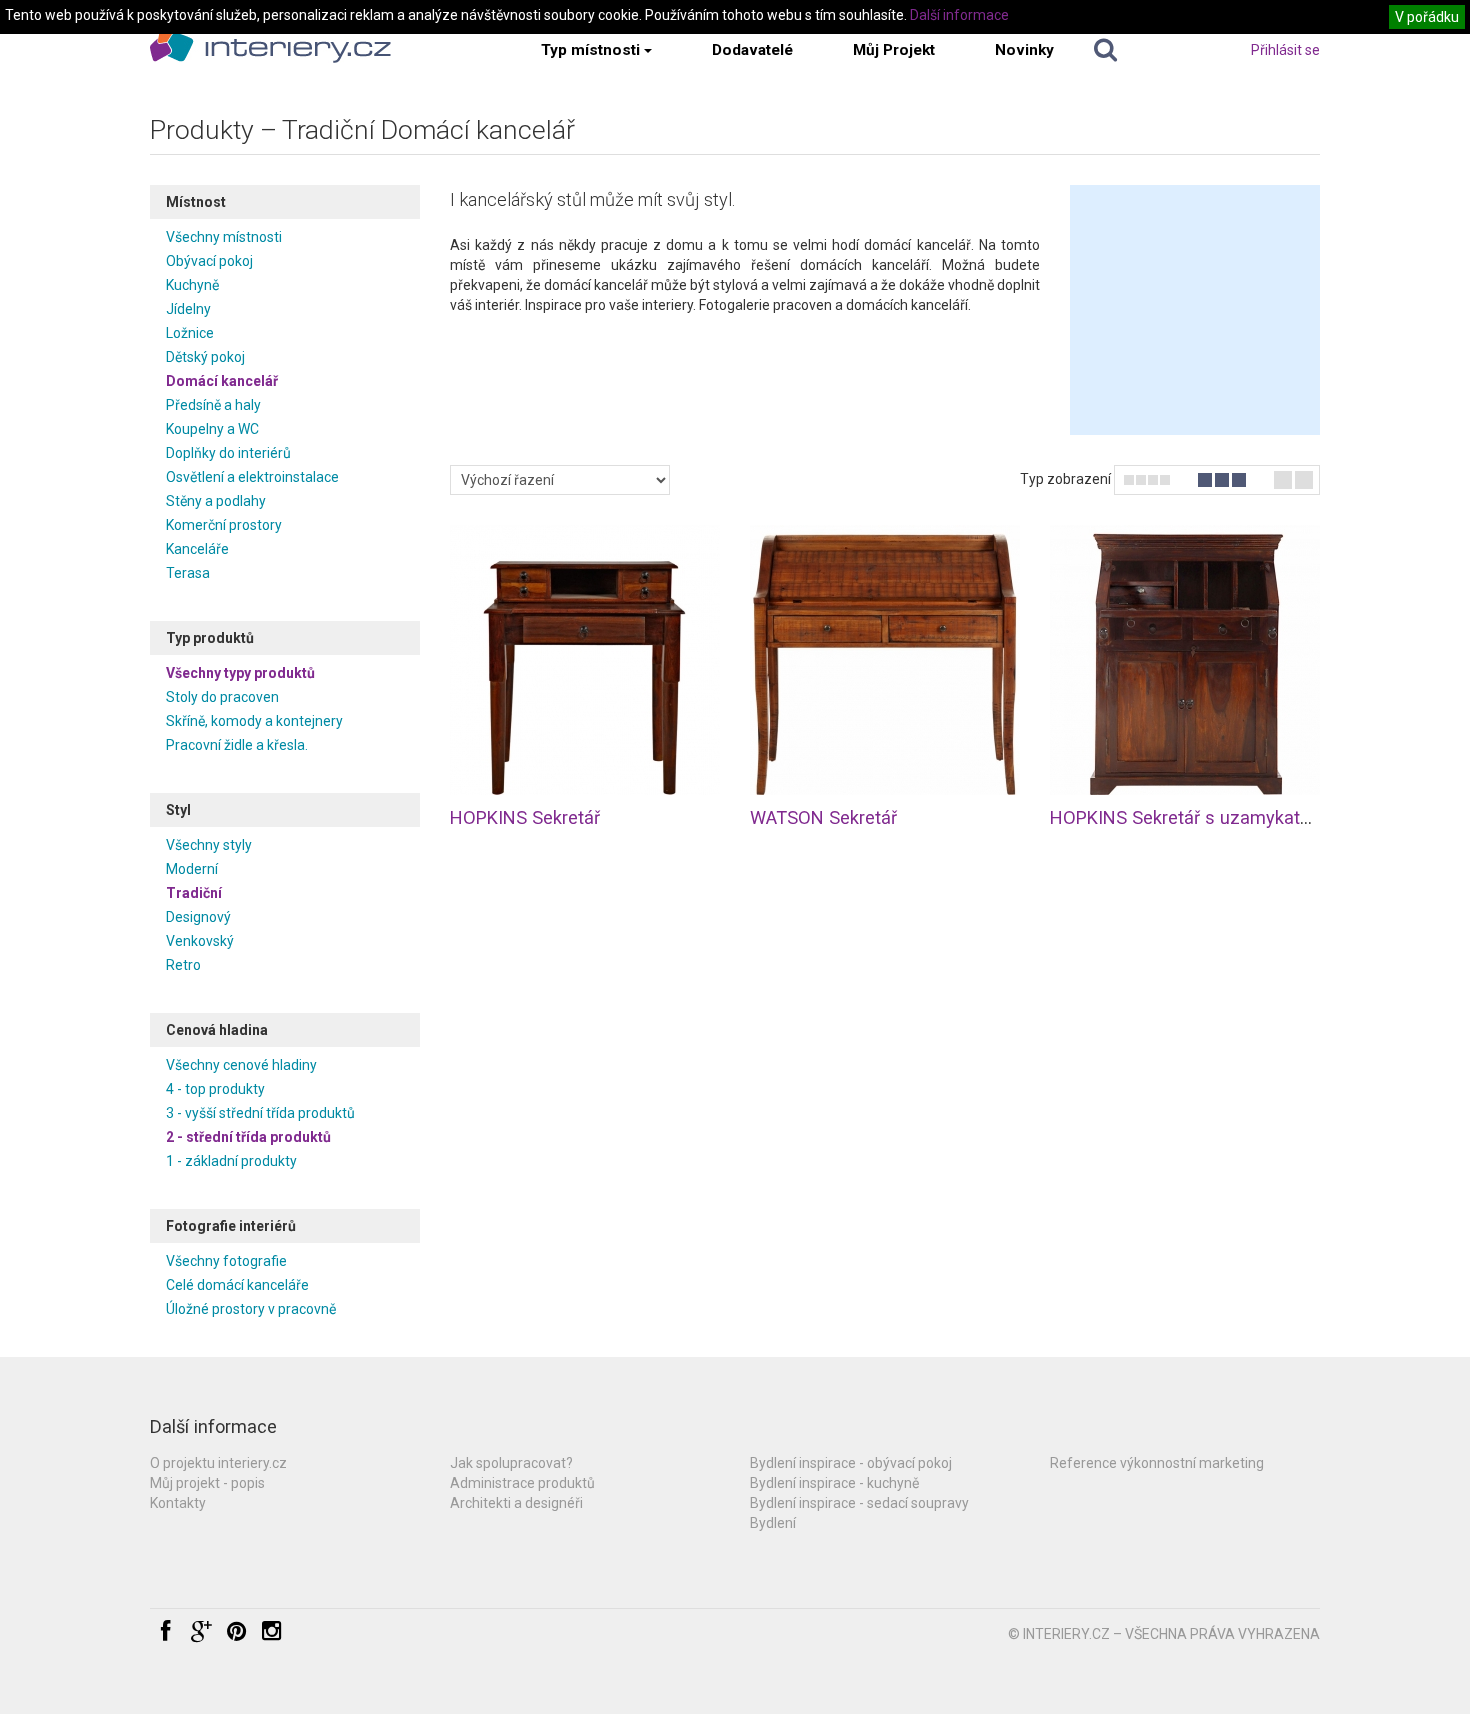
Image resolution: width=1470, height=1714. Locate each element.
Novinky (1024, 50)
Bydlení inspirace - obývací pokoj (851, 1463)
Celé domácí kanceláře (237, 1285)
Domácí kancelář (222, 381)
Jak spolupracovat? (511, 1463)
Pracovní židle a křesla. (237, 745)
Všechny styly (209, 845)
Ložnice (190, 333)
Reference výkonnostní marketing (1157, 1463)
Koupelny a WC (212, 429)
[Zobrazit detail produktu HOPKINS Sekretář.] (585, 660)
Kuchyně (192, 285)
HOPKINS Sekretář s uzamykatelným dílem (1224, 817)
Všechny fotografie (226, 1261)
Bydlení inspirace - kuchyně (834, 1483)
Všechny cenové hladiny (241, 1065)
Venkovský (200, 941)
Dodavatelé (752, 50)
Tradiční (194, 893)
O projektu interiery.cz (218, 1463)
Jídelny (188, 309)
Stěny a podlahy (216, 501)
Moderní (192, 869)
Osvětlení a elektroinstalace (252, 477)
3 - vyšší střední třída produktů (260, 1113)
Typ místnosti (590, 50)
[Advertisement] (1195, 310)
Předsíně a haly (213, 405)
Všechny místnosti (224, 237)
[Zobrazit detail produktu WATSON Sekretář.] (885, 660)
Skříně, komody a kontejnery (254, 721)
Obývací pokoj (209, 261)
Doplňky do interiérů (228, 453)
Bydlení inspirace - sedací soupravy (859, 1503)
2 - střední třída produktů (248, 1137)
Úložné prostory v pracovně (251, 1309)
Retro (183, 965)
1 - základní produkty (231, 1161)
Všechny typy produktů (240, 673)
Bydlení (773, 1523)
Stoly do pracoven (222, 697)
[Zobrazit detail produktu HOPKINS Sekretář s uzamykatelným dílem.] (1185, 660)
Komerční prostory (224, 525)
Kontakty (178, 1503)
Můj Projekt (894, 50)
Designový (198, 917)
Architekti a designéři (516, 1503)
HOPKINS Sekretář (525, 817)
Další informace (959, 15)
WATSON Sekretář (823, 817)
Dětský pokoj (205, 357)
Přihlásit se (1285, 50)
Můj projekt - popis (207, 1483)
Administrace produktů (522, 1483)
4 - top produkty (215, 1089)
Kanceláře (197, 549)
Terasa (188, 573)
